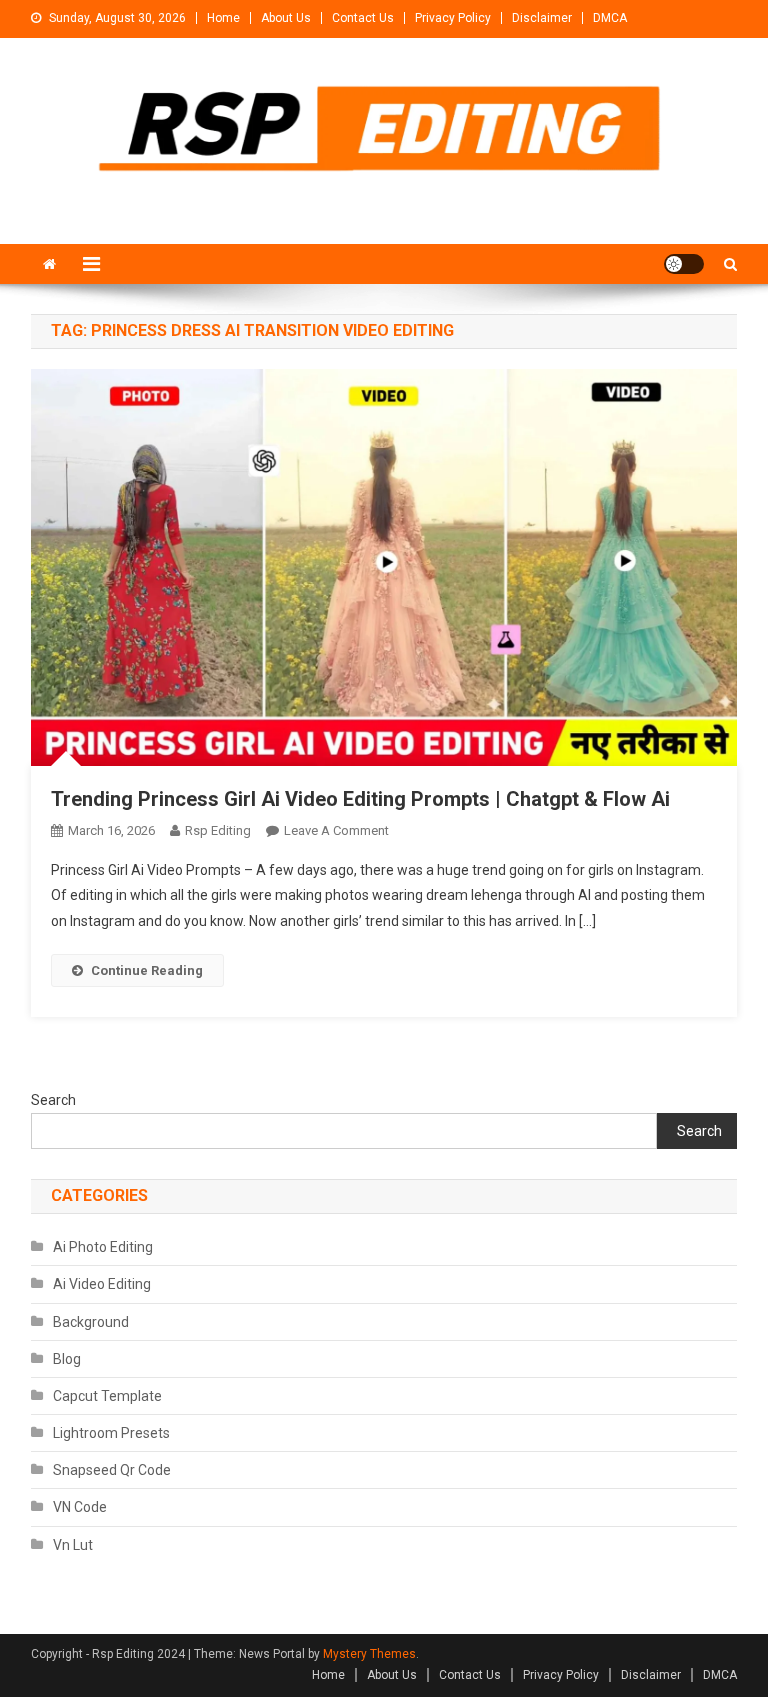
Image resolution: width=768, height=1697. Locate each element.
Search (53, 1100)
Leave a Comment (336, 830)
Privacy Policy (453, 18)
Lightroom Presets (111, 1433)
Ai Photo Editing (103, 1247)
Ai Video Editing (102, 1284)
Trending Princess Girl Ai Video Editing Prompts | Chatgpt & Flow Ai (360, 799)
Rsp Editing (218, 830)
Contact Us (363, 18)
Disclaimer (542, 18)
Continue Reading (147, 970)
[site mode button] (684, 264)
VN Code (80, 1507)
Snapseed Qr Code (112, 1470)
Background (91, 1322)
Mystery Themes (369, 1654)
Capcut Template (107, 1396)
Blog (67, 1359)
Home (223, 18)
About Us (286, 18)
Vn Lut (73, 1545)
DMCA (610, 18)
